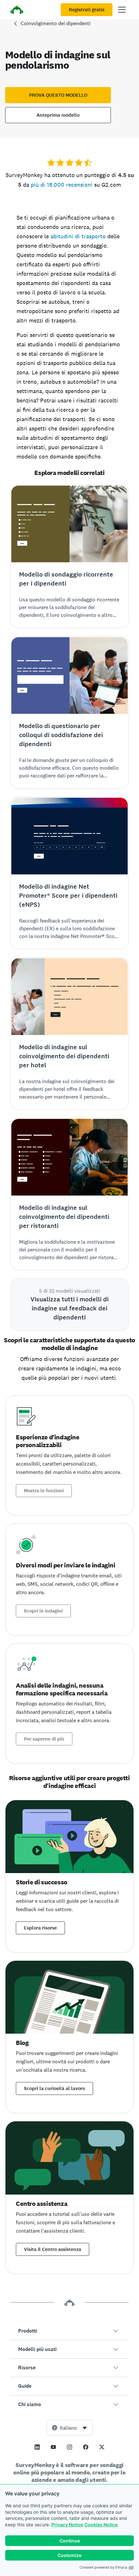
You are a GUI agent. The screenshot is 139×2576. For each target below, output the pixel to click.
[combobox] (70, 2428)
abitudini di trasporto (78, 236)
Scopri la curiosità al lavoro (54, 2088)
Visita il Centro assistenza (53, 2249)
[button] (69, 2331)
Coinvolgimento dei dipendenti (56, 23)
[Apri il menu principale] (122, 10)
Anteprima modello (58, 115)
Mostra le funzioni (44, 1491)
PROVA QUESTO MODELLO (58, 95)
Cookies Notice (101, 2525)
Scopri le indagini (43, 1611)
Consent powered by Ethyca (103, 2567)
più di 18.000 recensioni (62, 185)
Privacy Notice (67, 2525)
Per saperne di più (44, 1739)
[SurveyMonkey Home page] (17, 10)
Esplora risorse (40, 1928)
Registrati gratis (87, 10)
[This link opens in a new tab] (37, 2447)
